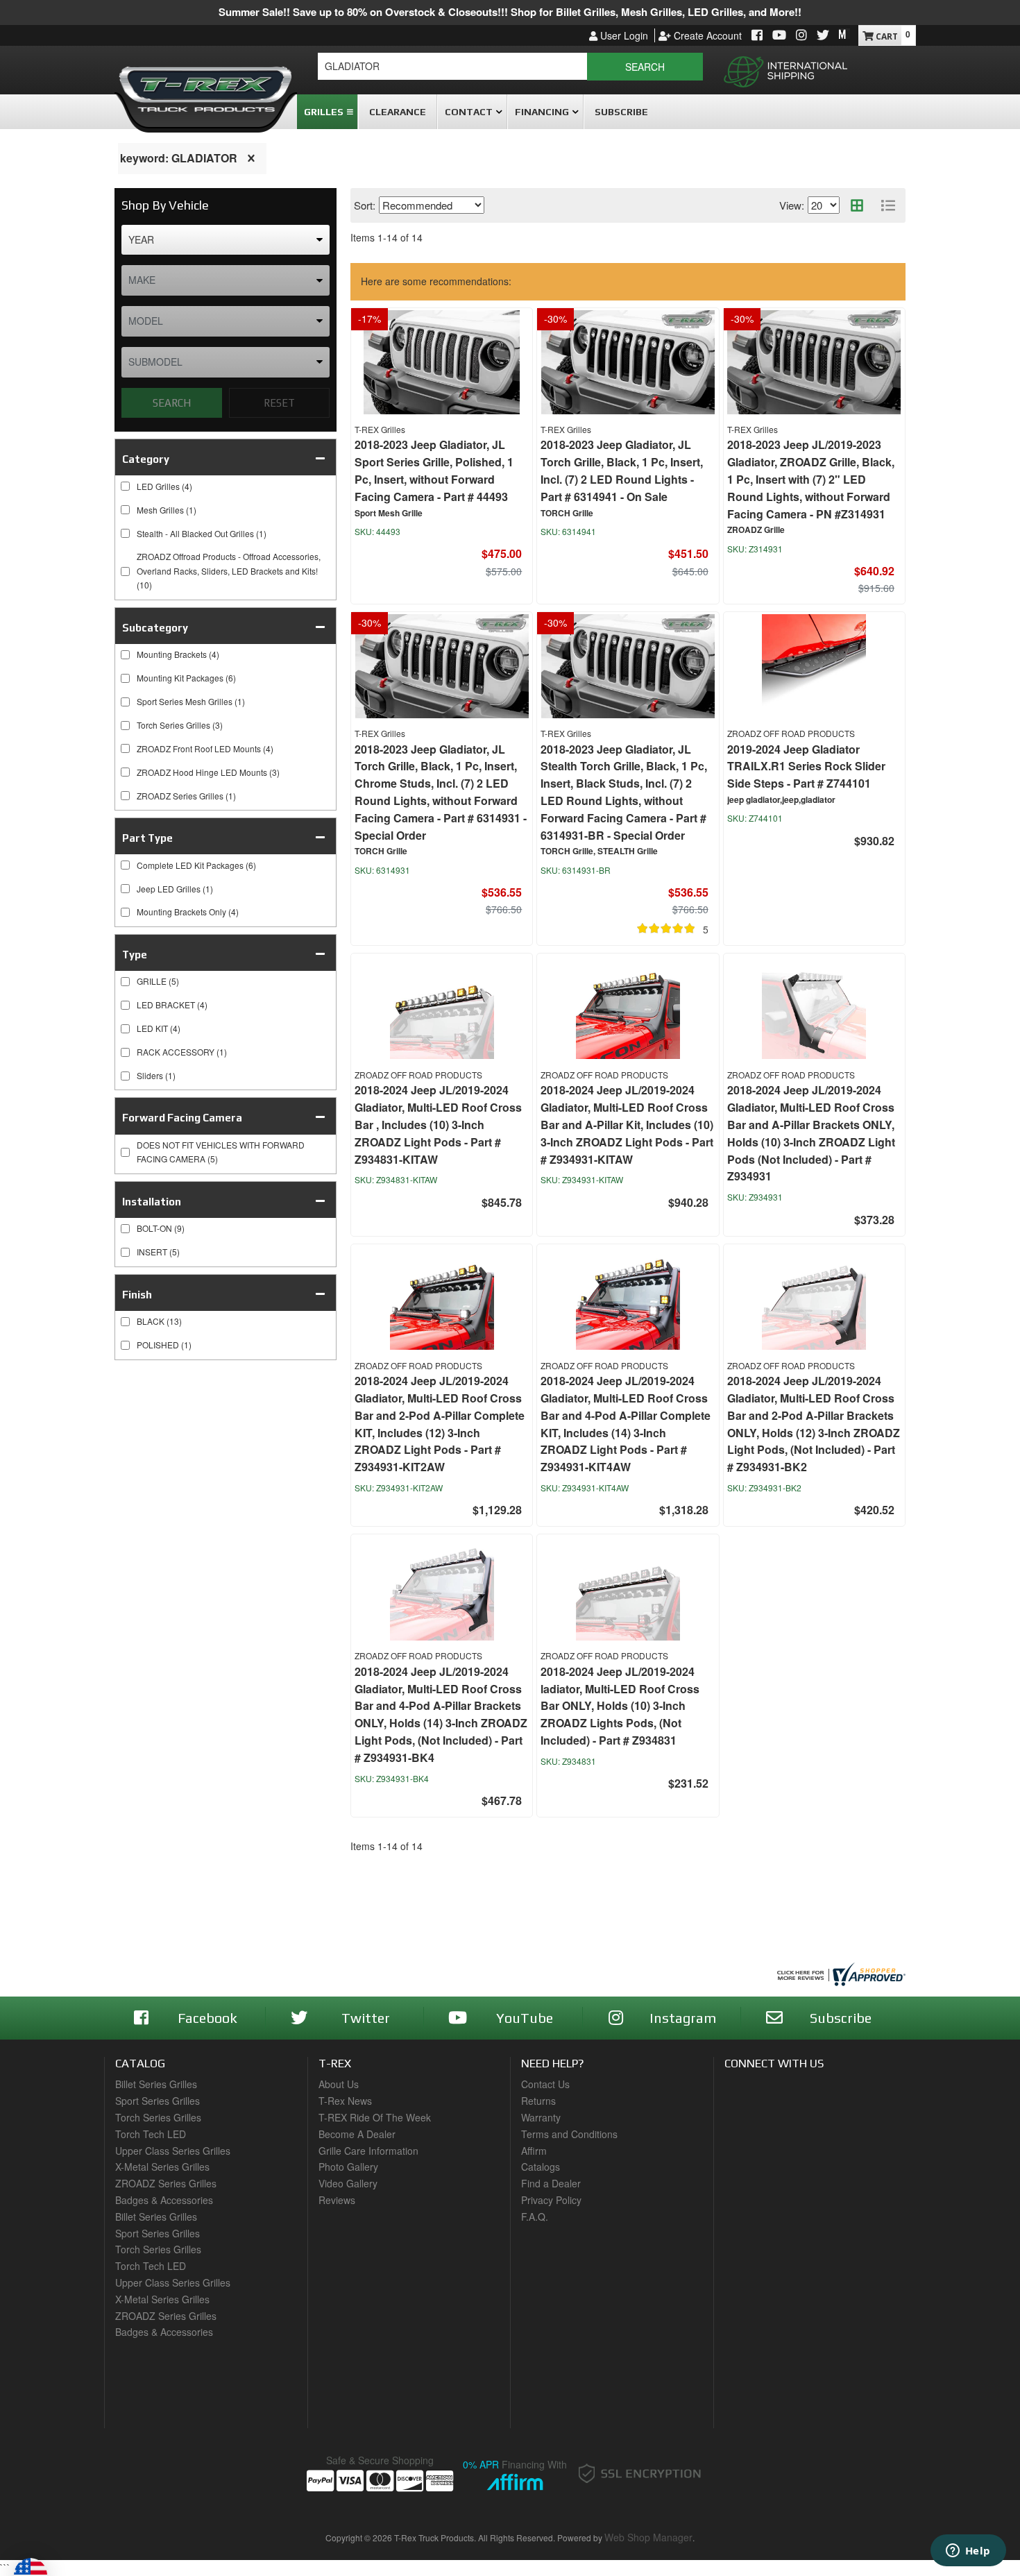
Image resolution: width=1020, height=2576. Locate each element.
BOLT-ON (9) (161, 1228)
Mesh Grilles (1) (167, 510)
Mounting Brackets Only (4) (188, 912)
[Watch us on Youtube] (779, 36)
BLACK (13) (159, 1321)
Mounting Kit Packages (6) (186, 678)
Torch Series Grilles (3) (180, 725)
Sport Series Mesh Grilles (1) (191, 701)
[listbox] (226, 240)
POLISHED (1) (164, 1345)
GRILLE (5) (158, 981)
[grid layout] (857, 205)
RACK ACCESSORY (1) (182, 1052)
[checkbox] (125, 982)
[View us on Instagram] (801, 36)
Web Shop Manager (648, 2537)
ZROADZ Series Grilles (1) (186, 796)
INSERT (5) (158, 1252)
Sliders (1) (156, 1075)
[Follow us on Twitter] (823, 36)
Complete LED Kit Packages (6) (196, 865)
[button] (510, 67)
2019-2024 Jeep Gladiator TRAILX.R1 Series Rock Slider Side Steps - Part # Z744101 (806, 766)
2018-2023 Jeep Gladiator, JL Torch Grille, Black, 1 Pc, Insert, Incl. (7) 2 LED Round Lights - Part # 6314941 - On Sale (622, 470)
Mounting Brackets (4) (178, 654)
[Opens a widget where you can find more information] (968, 2552)
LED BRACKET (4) (172, 1005)
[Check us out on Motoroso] (844, 34)
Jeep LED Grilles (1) (175, 889)
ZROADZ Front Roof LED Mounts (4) (205, 748)
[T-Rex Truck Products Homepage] (206, 84)
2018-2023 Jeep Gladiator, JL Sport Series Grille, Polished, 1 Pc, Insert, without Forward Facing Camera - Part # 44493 (434, 470)
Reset (279, 403)
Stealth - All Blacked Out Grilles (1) (202, 533)
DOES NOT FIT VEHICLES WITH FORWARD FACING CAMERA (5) (221, 1152)
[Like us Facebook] (757, 36)
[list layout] (888, 205)
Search (172, 403)
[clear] (251, 158)
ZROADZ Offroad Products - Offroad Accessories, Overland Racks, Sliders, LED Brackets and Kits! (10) (229, 570)
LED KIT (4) (159, 1028)
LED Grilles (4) (164, 486)
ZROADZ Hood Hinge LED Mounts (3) (208, 772)
